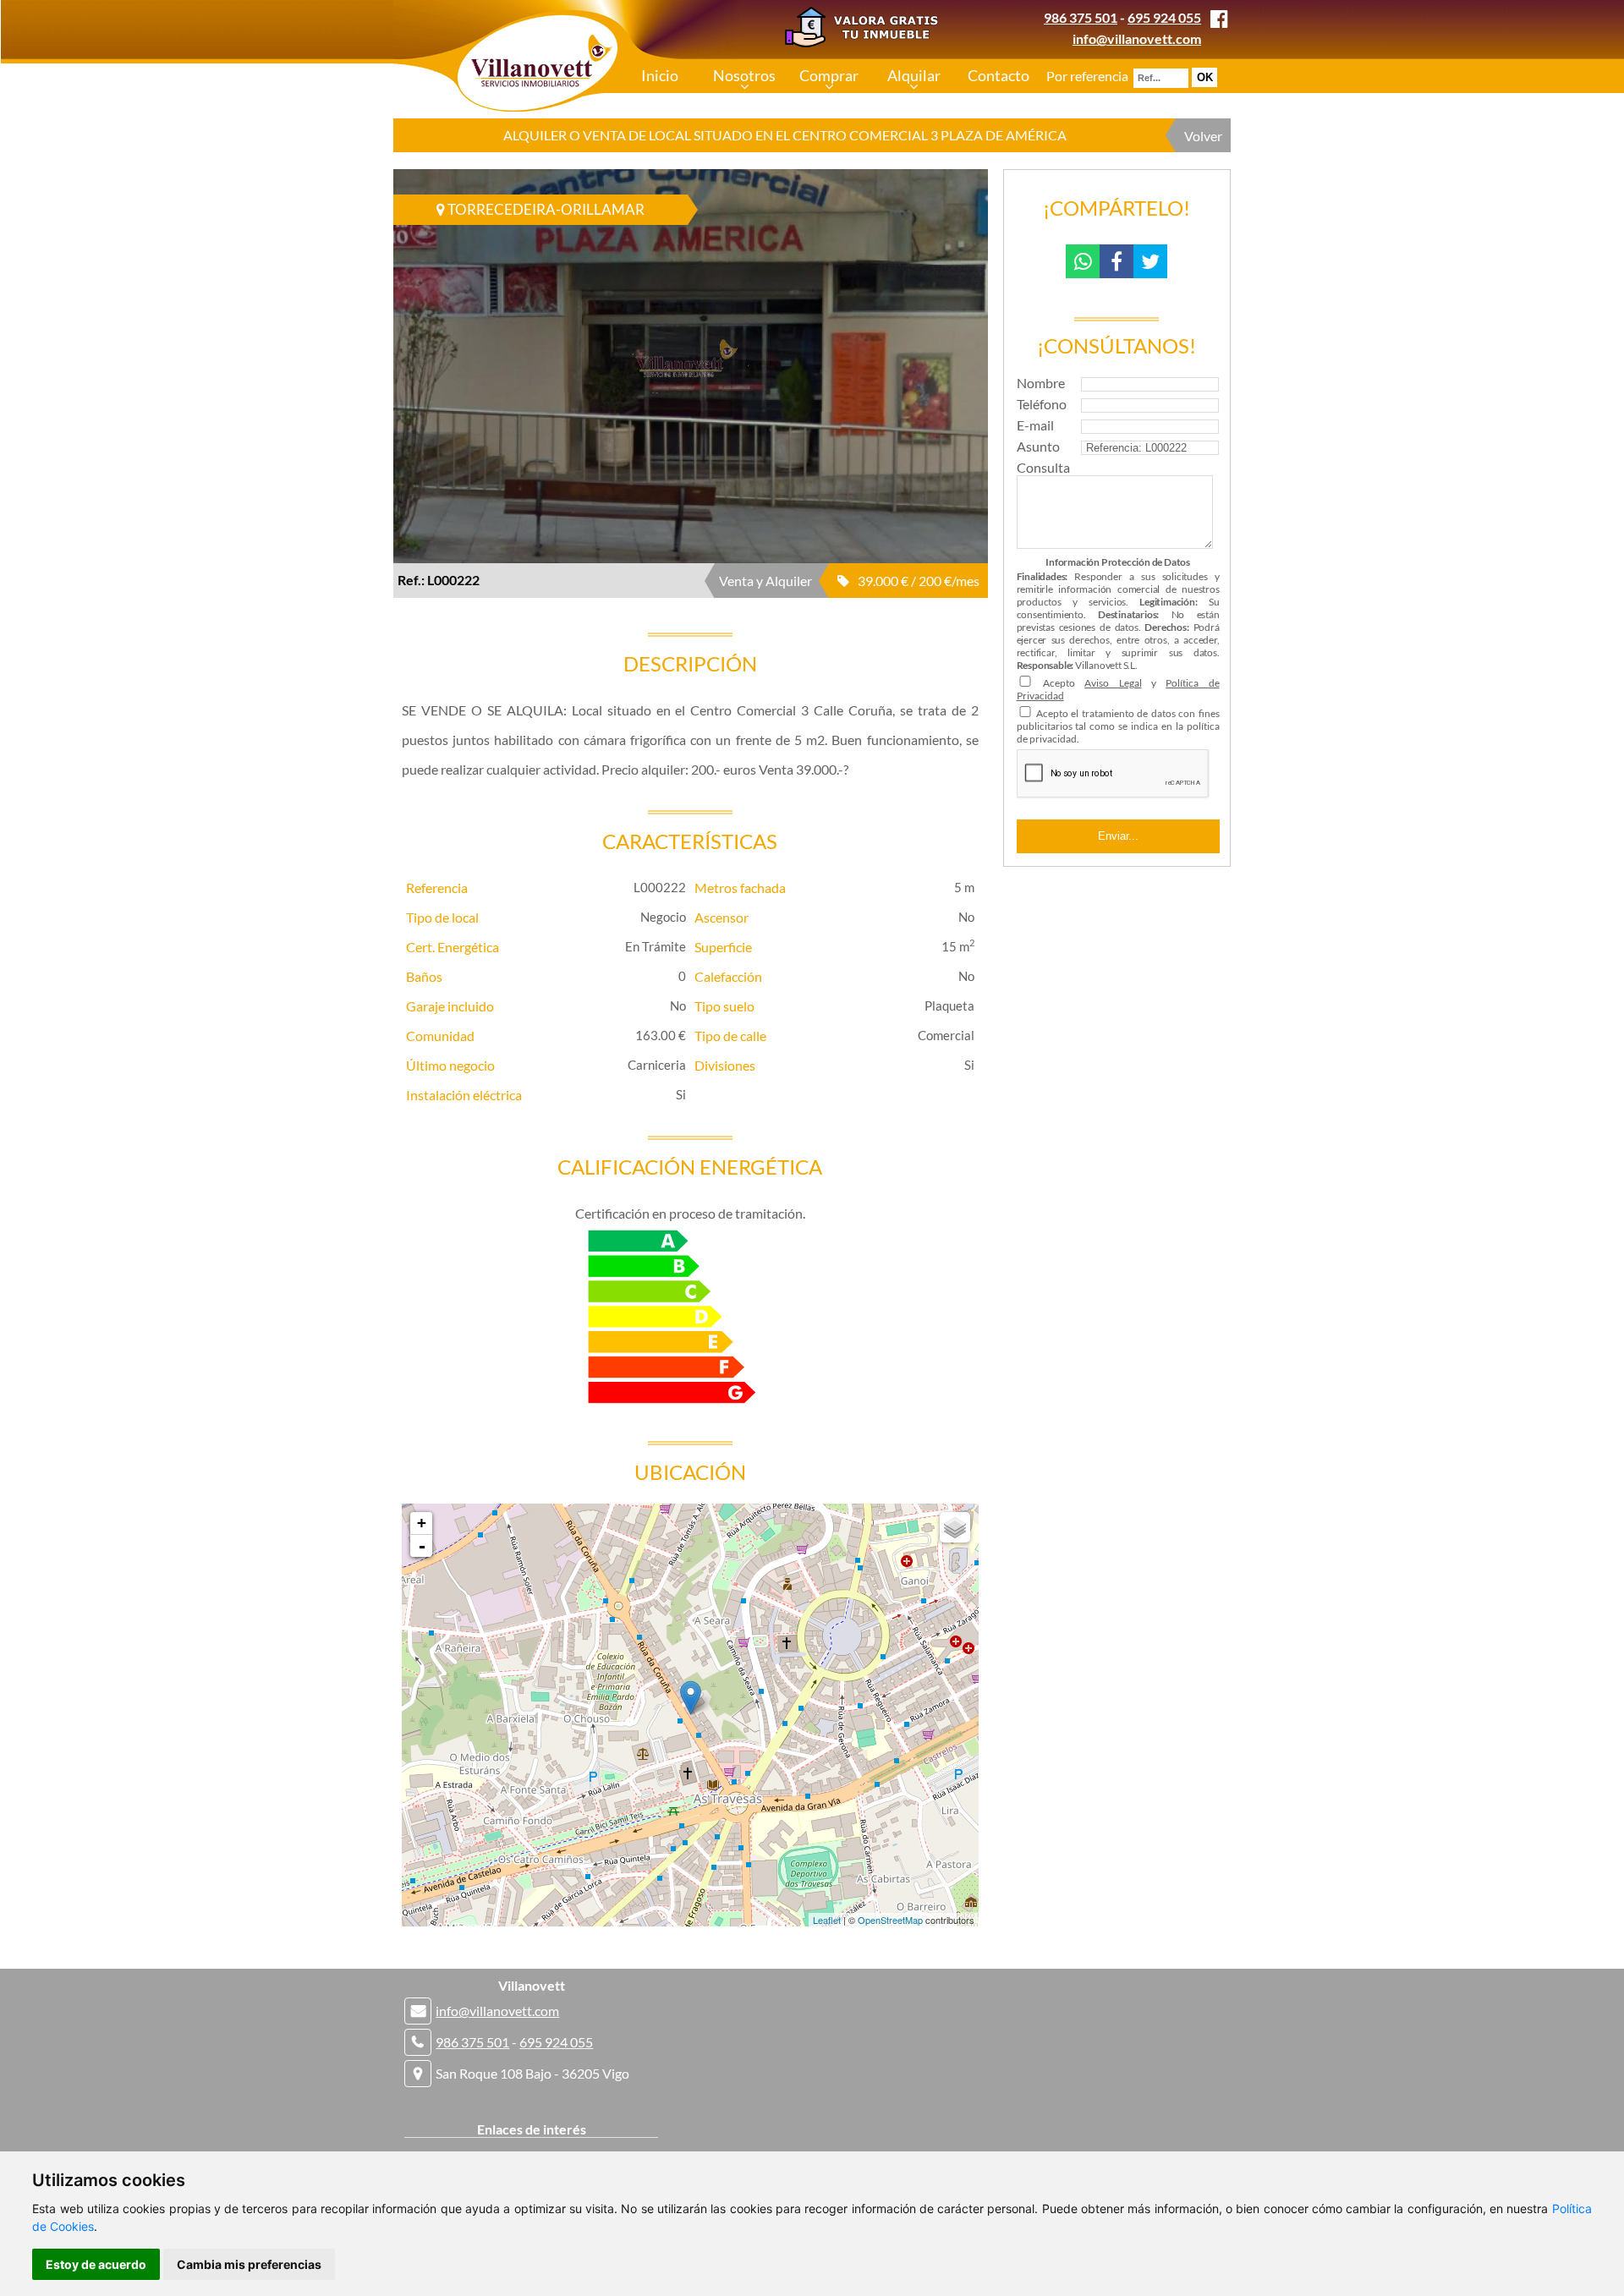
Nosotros (744, 75)
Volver (1203, 136)
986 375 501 (1081, 17)
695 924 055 (1164, 17)
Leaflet (827, 1920)
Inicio (660, 75)
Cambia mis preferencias (249, 2264)
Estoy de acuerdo (96, 2264)
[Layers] (955, 1527)
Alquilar (914, 75)
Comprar (829, 75)
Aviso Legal (1113, 683)
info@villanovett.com (1137, 38)
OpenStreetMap (890, 1920)
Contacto (999, 75)
